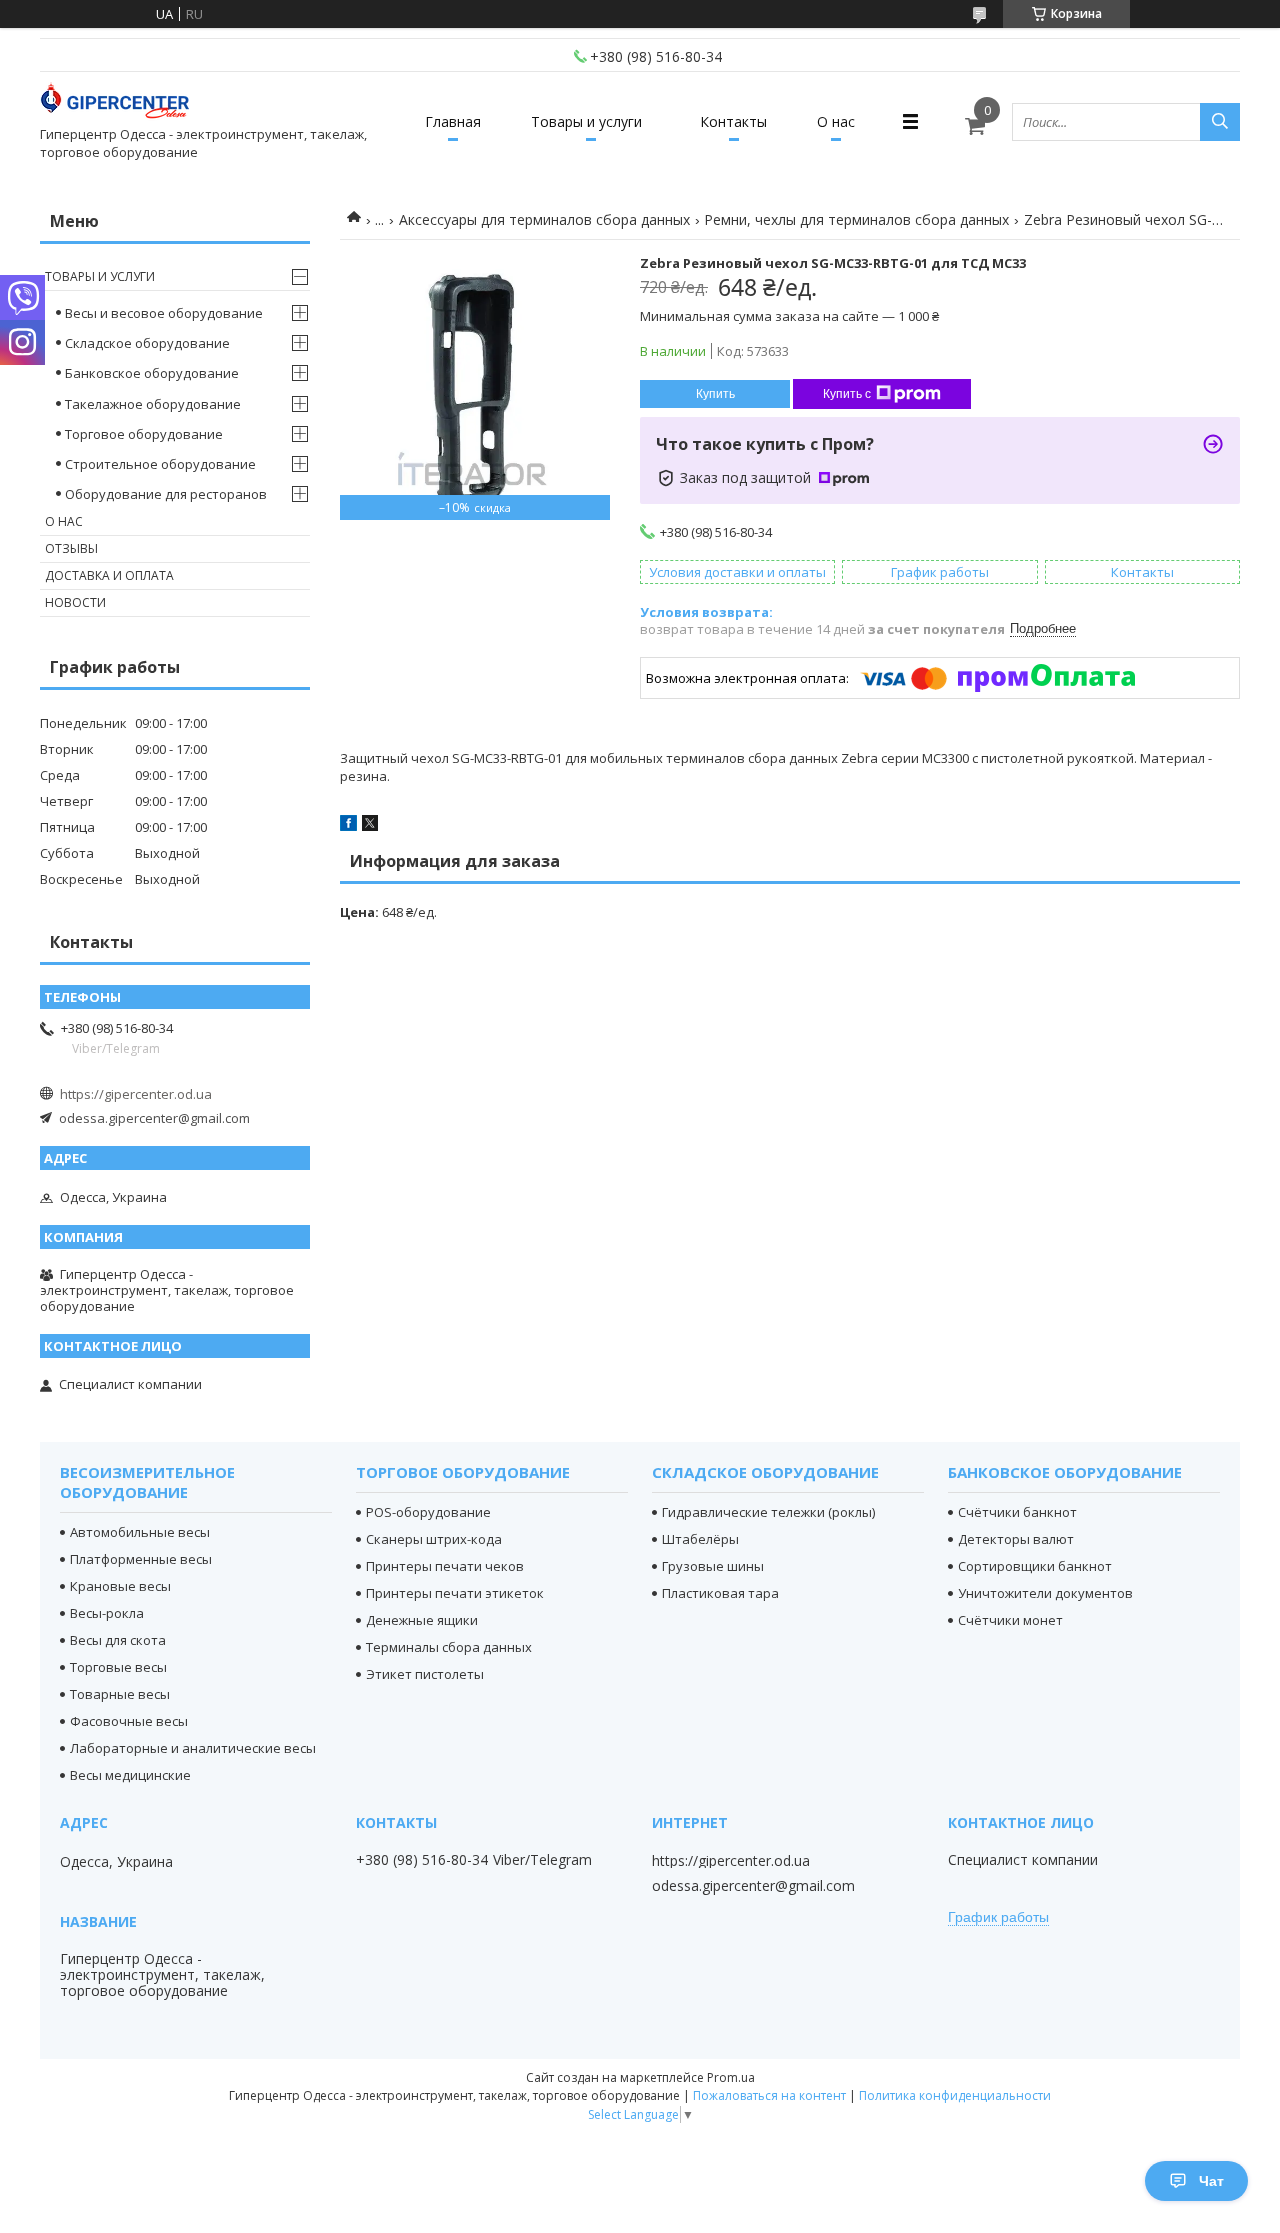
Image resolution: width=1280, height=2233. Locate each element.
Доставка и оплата (109, 575)
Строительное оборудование (160, 464)
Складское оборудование (147, 343)
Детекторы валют (1016, 1539)
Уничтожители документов (1045, 1593)
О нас (836, 121)
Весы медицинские (130, 1775)
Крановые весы (120, 1586)
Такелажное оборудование (153, 404)
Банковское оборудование (152, 373)
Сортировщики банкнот (1035, 1566)
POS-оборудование (428, 1512)
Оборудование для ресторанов (166, 494)
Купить (715, 394)
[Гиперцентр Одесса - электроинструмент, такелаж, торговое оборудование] (115, 103)
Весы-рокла (107, 1613)
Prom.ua (731, 2077)
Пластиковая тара (720, 1593)
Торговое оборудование (144, 434)
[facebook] (348, 826)
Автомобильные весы (140, 1532)
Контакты (733, 121)
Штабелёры (700, 1539)
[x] (370, 826)
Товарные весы (120, 1694)
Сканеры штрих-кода (434, 1539)
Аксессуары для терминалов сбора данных (544, 219)
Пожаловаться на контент (769, 2095)
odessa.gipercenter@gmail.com (154, 1118)
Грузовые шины (713, 1566)
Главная (453, 121)
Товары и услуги (586, 121)
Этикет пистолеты (425, 1674)
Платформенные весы (141, 1559)
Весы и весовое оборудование (164, 313)
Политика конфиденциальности (955, 2095)
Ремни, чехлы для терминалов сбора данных (856, 219)
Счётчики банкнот (1017, 1512)
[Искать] (1220, 122)
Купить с (847, 394)
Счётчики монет (1010, 1620)
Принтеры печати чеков (445, 1566)
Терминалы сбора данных (449, 1647)
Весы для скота (118, 1640)
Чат (1211, 2181)
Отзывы (71, 548)
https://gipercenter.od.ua (136, 1094)
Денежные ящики (422, 1620)
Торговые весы (118, 1667)
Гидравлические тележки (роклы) (768, 1512)
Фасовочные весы (129, 1721)
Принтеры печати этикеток (455, 1593)
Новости (75, 602)
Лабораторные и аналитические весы (193, 1748)
